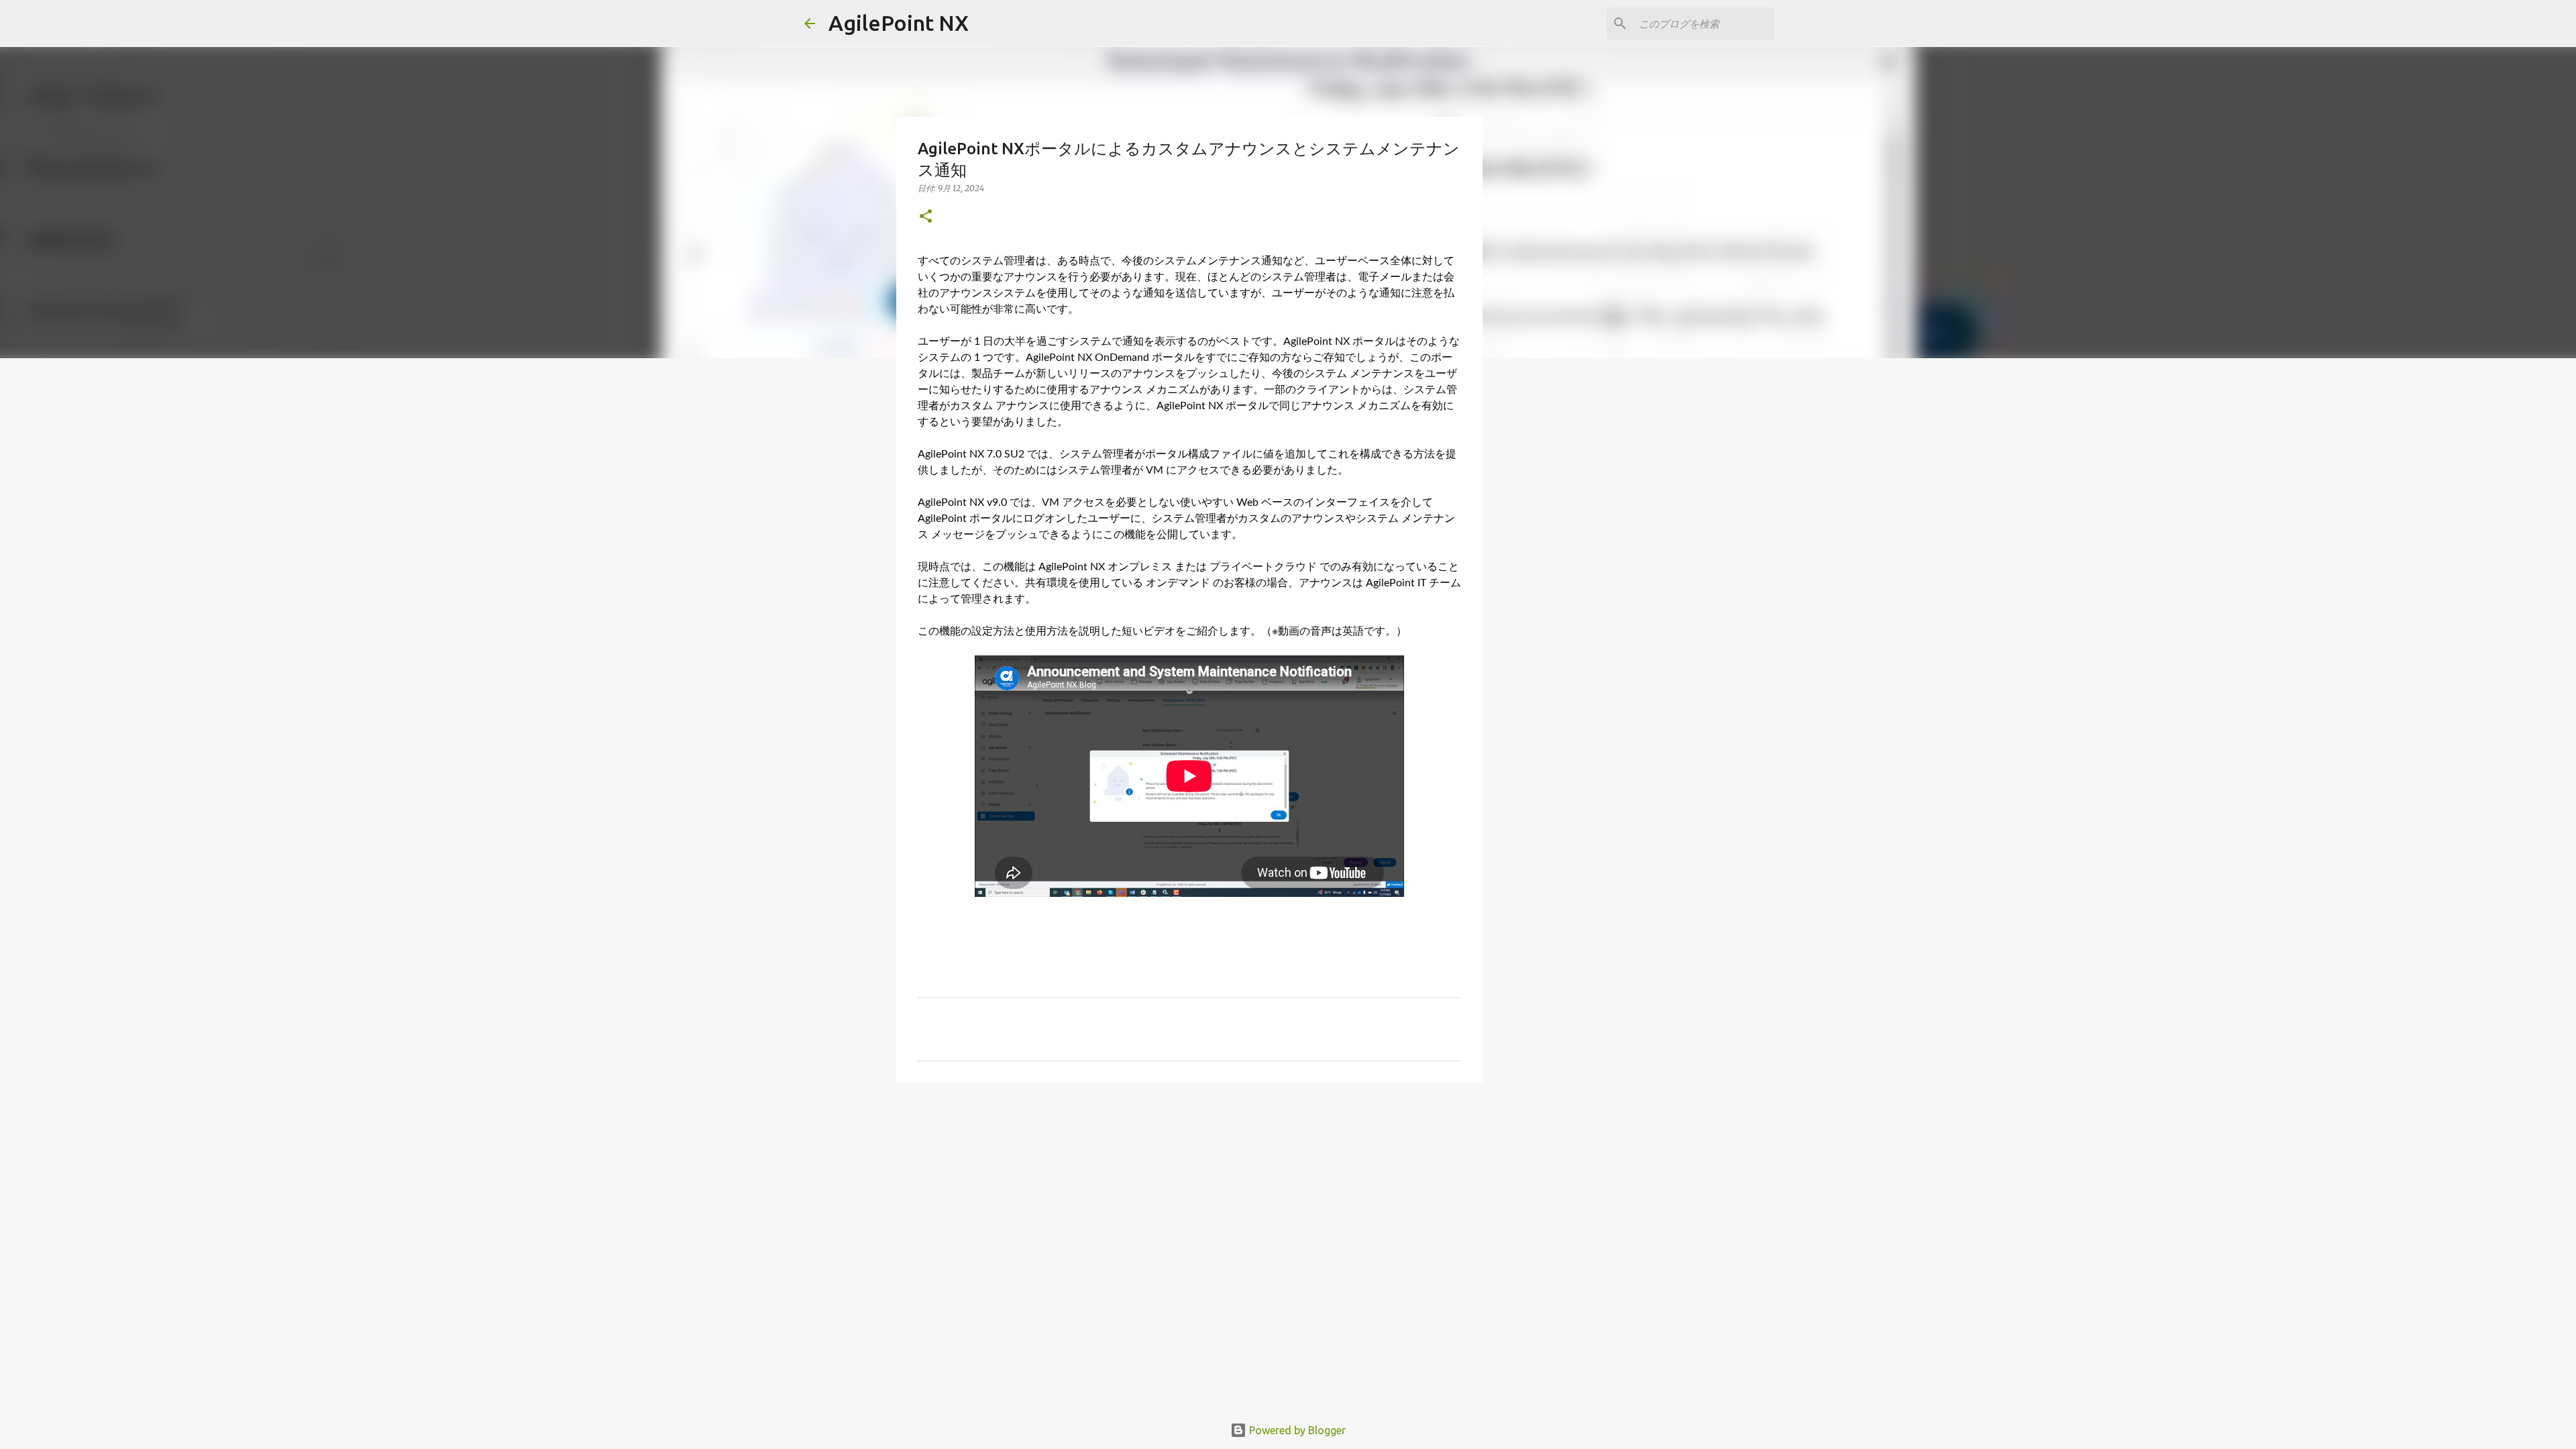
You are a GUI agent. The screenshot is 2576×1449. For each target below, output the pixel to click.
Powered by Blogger (1296, 1430)
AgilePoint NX (899, 23)
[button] (926, 217)
